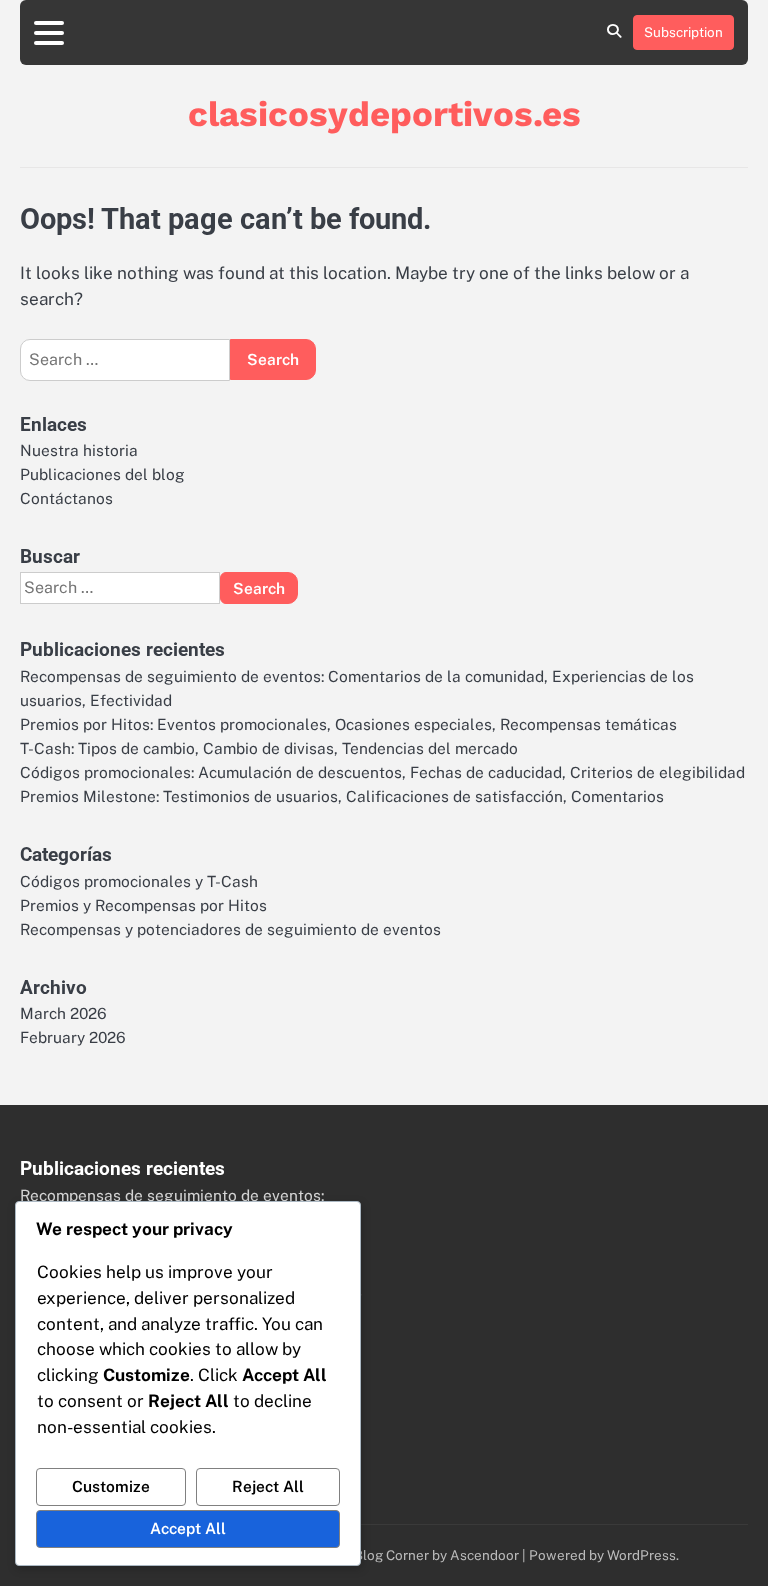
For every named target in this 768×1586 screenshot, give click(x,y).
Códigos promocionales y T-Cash (139, 881)
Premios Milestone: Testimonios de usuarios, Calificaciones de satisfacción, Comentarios (342, 796)
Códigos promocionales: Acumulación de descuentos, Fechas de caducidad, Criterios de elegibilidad (382, 772)
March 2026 (63, 1013)
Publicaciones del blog (102, 474)
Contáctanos (66, 498)
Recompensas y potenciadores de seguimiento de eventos (230, 929)
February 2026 (73, 1037)
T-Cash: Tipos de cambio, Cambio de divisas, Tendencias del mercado (269, 748)
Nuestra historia (79, 450)
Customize (111, 1486)
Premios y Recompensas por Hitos (143, 905)
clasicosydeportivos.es (384, 114)
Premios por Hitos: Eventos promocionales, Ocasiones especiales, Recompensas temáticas (348, 724)
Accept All (188, 1528)
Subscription (683, 32)
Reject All (268, 1486)
